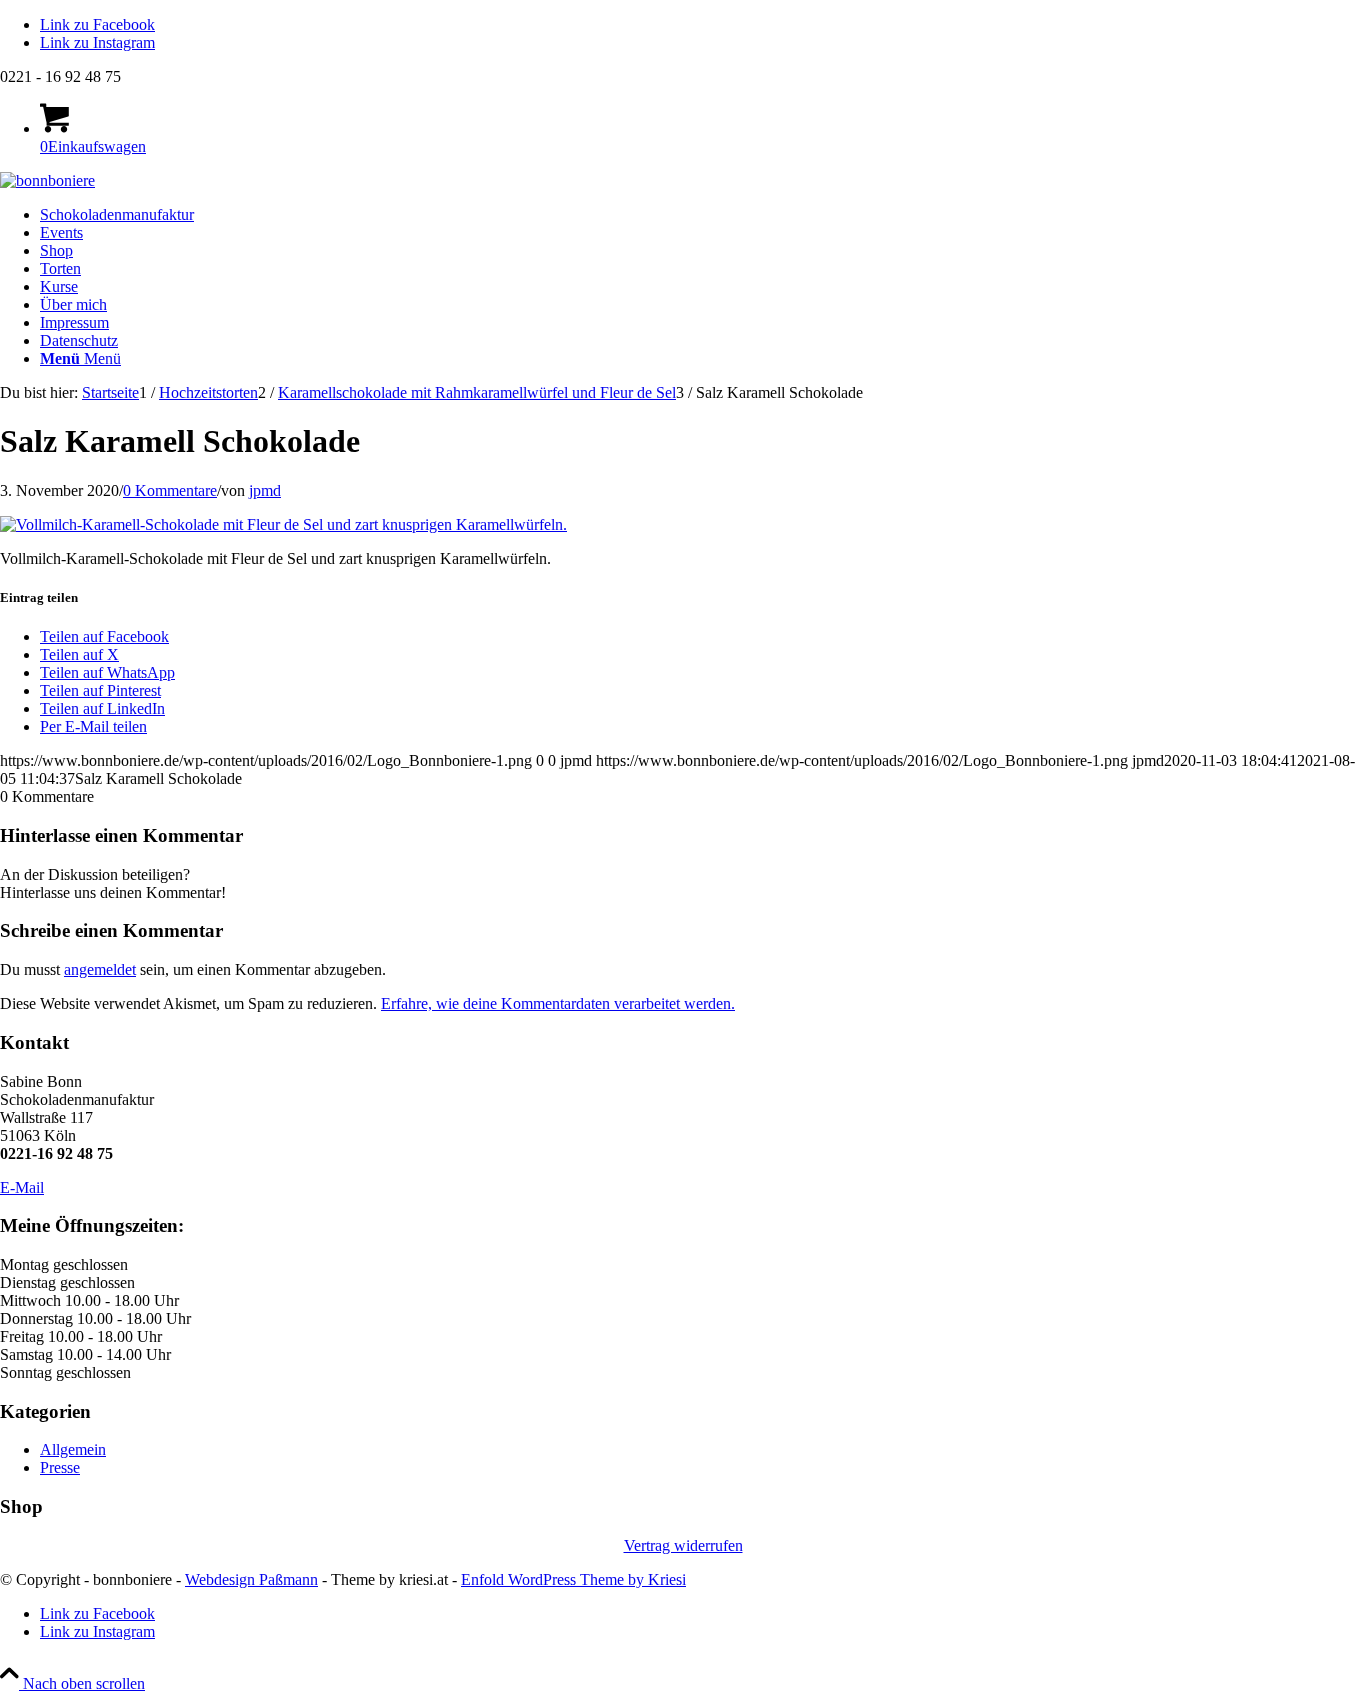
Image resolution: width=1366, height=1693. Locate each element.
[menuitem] (703, 215)
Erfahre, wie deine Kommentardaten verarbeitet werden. (558, 1003)
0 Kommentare (170, 490)
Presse (60, 1467)
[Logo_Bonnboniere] (47, 180)
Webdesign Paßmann (251, 1579)
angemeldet (100, 969)
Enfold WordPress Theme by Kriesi (573, 1579)
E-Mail (22, 1187)
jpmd (265, 490)
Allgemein (73, 1449)
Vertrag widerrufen (683, 1545)
